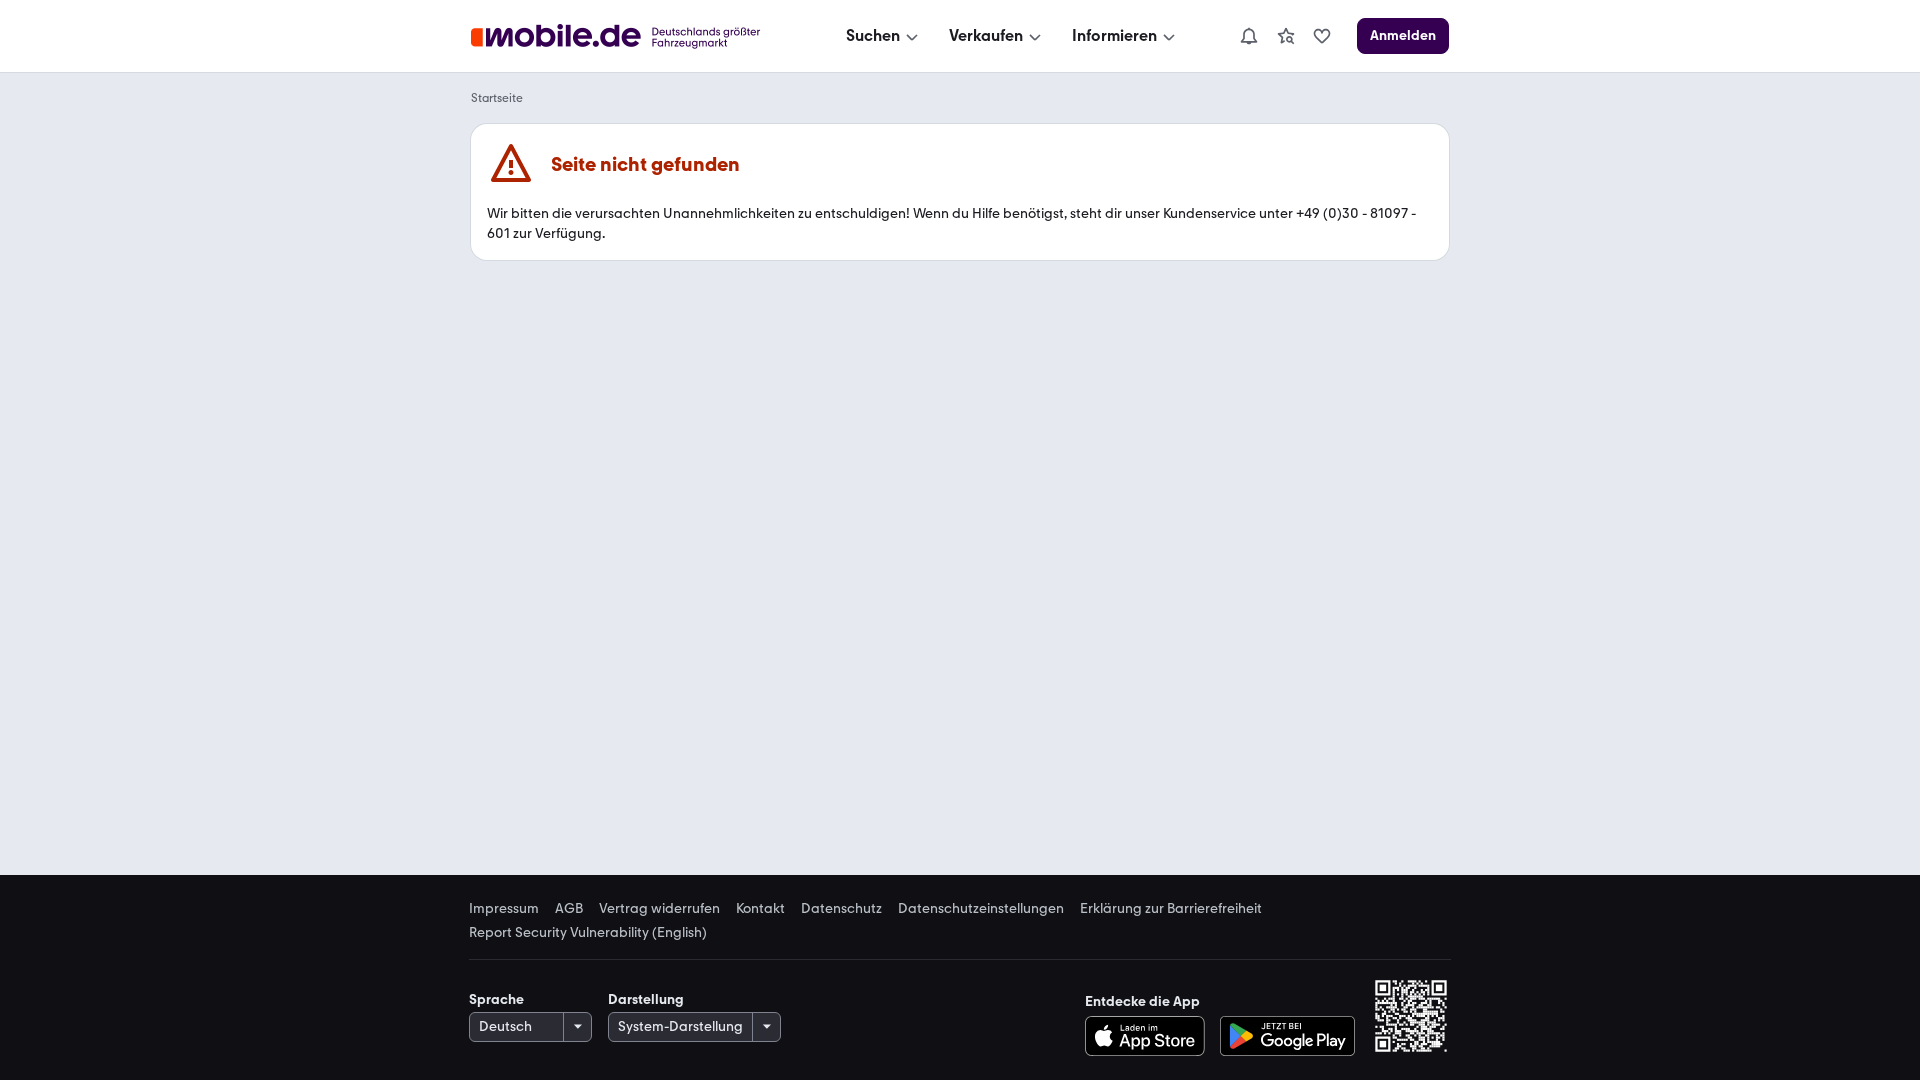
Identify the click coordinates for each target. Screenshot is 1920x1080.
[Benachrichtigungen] (1248, 36)
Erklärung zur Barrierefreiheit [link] (1171, 909)
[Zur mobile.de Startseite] (633, 36)
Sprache (496, 999)
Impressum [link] (504, 909)
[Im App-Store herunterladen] (1150, 1036)
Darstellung (646, 999)
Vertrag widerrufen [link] (659, 909)
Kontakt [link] (760, 909)
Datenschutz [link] (841, 909)
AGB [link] (569, 909)
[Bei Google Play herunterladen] (1287, 1036)
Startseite (497, 98)
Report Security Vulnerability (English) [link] (588, 933)
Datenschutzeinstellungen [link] (981, 909)
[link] (1286, 36)
